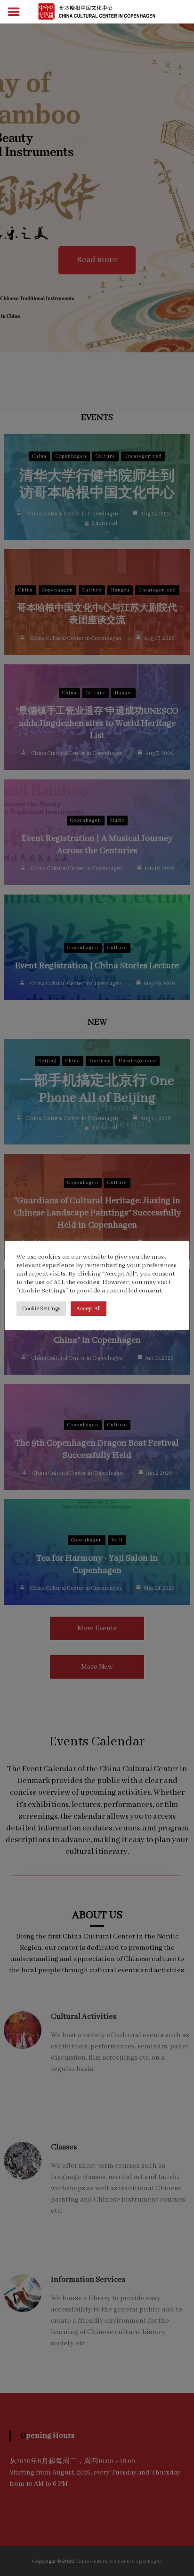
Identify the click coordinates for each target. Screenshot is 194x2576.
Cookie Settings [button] (41, 1309)
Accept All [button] (89, 1309)
